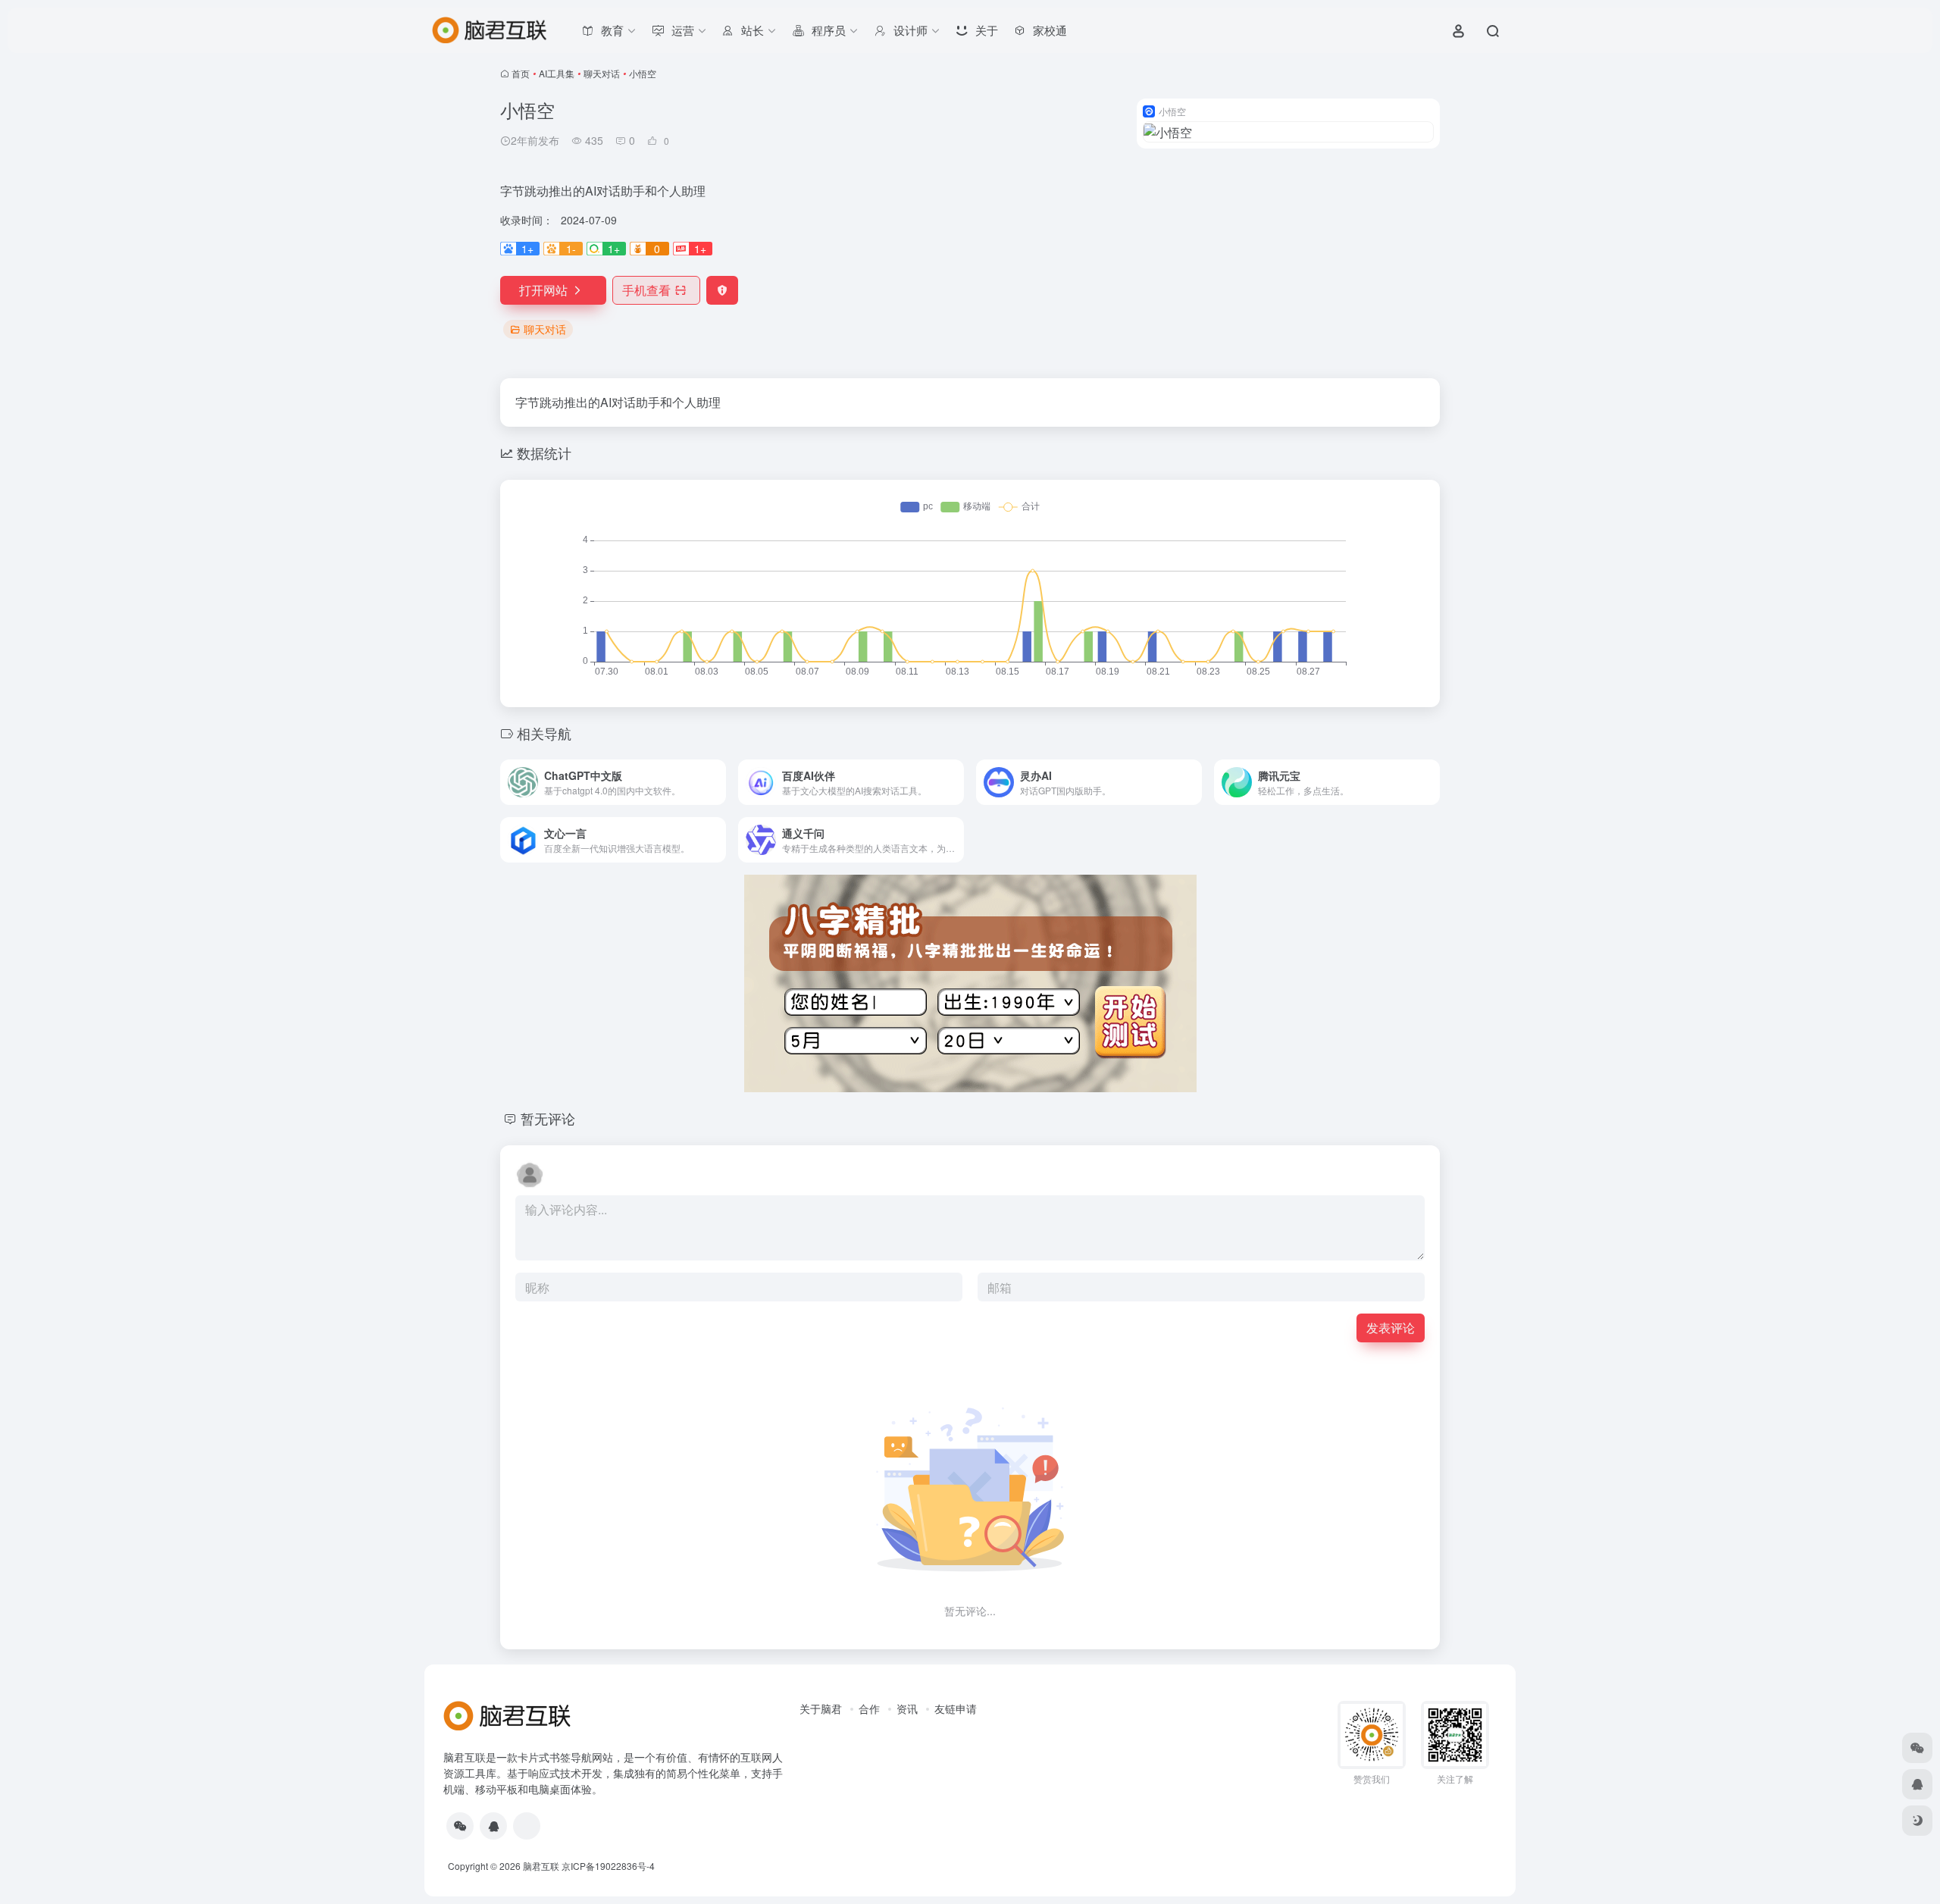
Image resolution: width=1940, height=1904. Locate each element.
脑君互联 (541, 1866)
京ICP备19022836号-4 (608, 1866)
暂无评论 (548, 1118)
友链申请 (956, 1708)
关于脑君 (821, 1708)
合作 (869, 1708)
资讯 (907, 1708)
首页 (521, 73)
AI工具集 (557, 73)
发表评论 (1391, 1328)
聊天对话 (602, 73)
